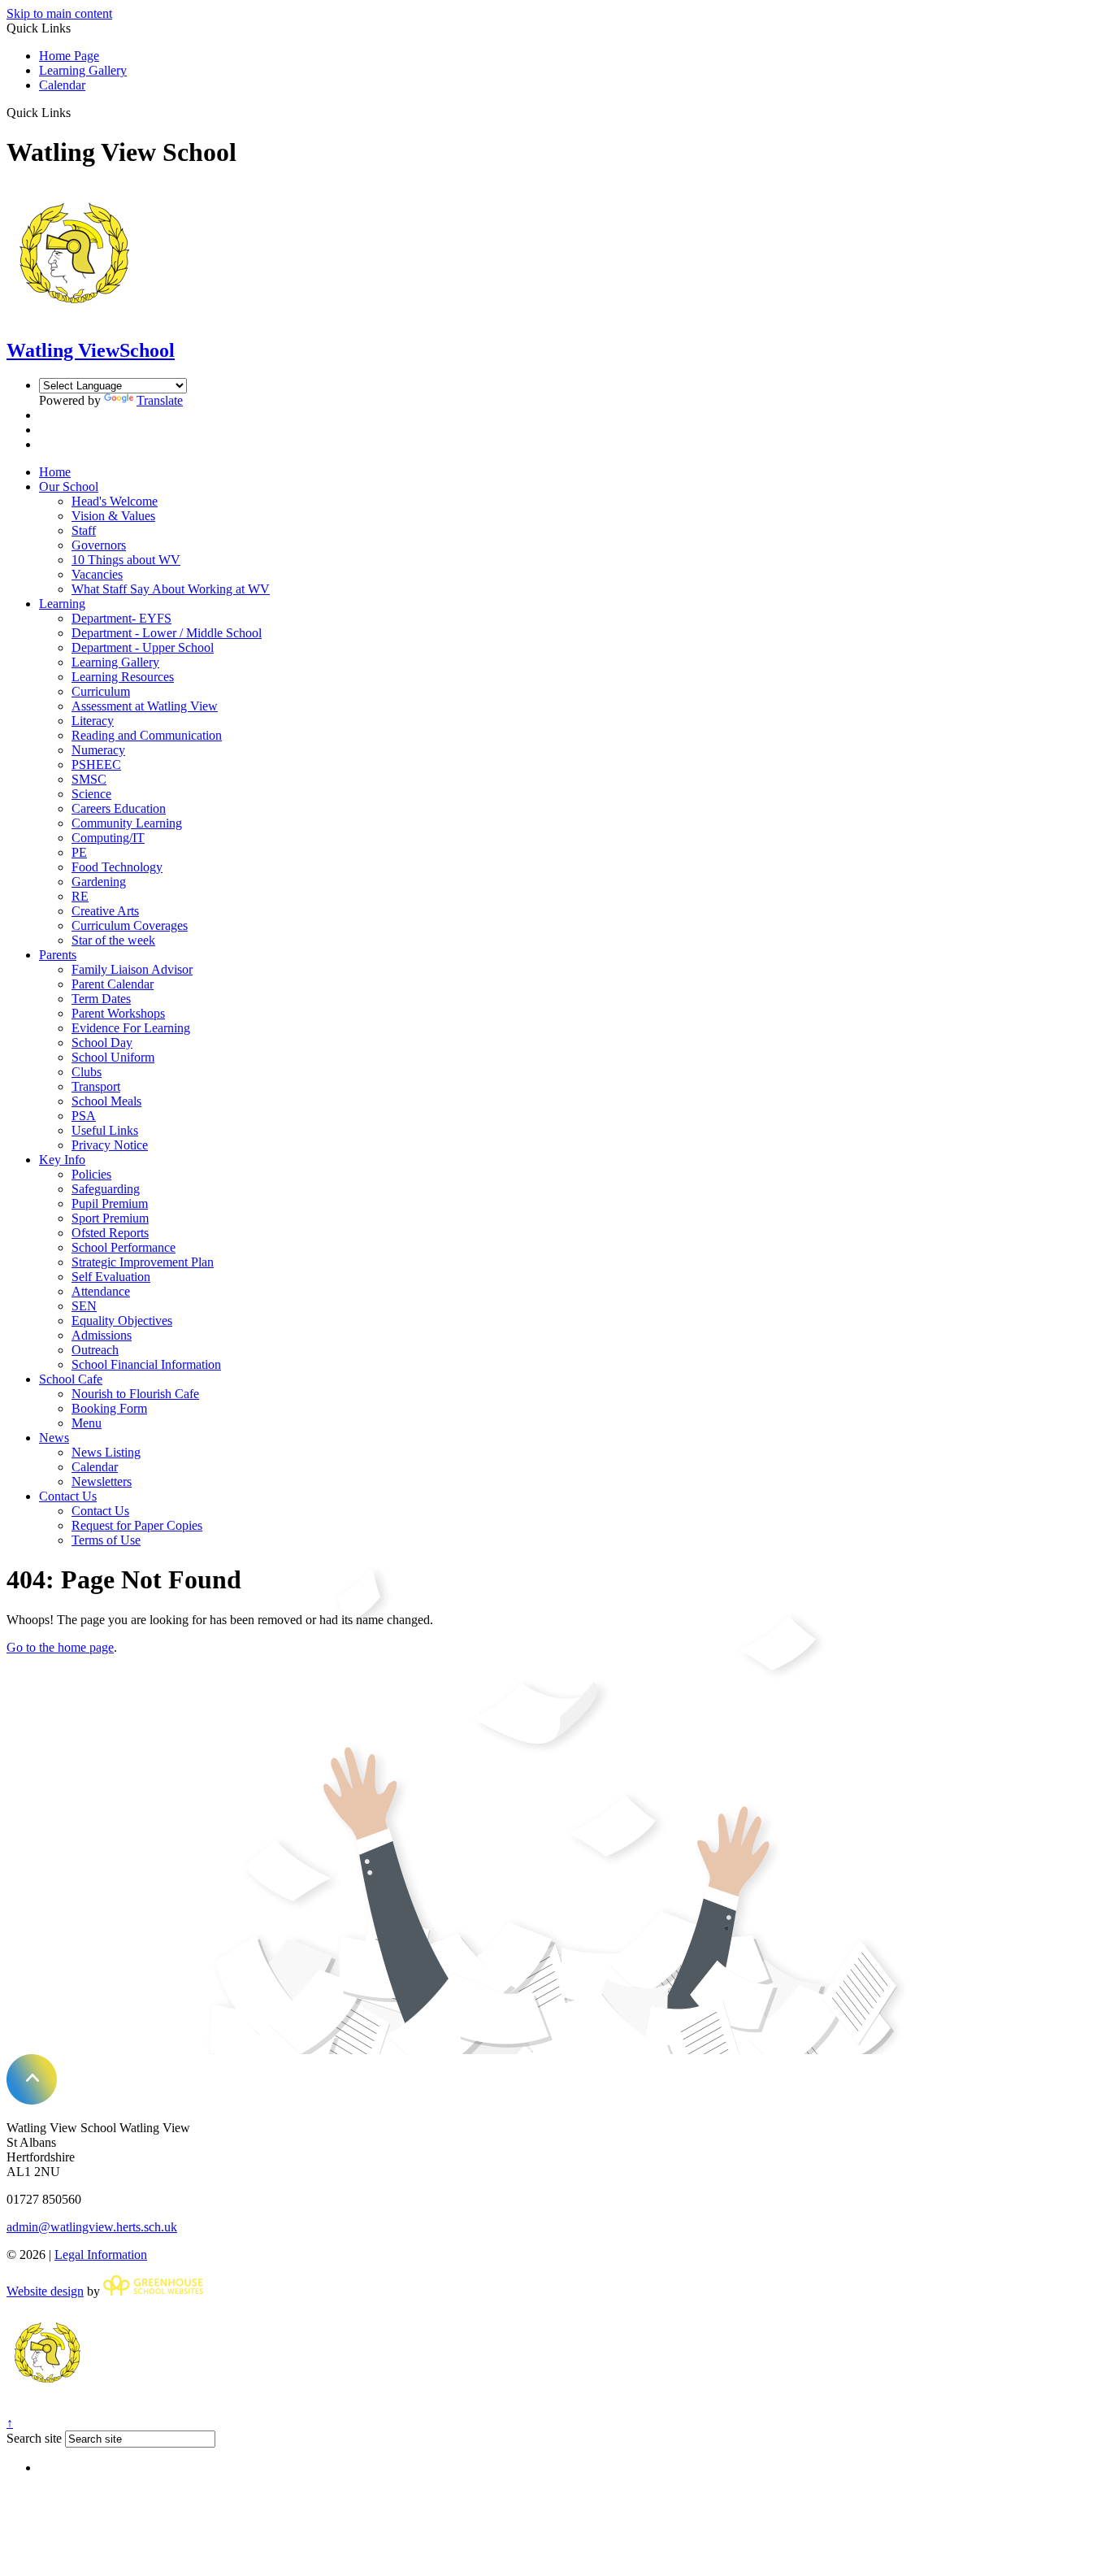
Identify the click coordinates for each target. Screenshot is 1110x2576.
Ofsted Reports (110, 1233)
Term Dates (101, 999)
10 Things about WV (126, 560)
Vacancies (97, 574)
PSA (84, 1116)
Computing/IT (108, 838)
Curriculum (101, 691)
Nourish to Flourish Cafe (135, 1394)
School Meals (106, 1101)
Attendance (101, 1291)
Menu (87, 1423)
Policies (91, 1174)
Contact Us (68, 1496)
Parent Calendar (113, 984)
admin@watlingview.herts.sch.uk (92, 2227)
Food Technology (117, 867)
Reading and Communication (147, 735)
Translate (160, 400)
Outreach (95, 1350)
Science (91, 794)
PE (79, 852)
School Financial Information (146, 1364)
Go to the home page (60, 1647)
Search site (34, 2438)
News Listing (106, 1452)
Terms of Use (106, 1540)
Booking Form (109, 1408)
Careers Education (119, 808)
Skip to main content (59, 13)
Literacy (93, 721)
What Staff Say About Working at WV (171, 589)
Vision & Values (113, 516)
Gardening (99, 882)
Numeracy (98, 750)
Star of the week (113, 940)
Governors (99, 545)
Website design (45, 2291)
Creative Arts (105, 911)
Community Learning (127, 823)
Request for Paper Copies (137, 1525)
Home (55, 472)
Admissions (102, 1335)
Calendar (62, 85)
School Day (102, 1043)
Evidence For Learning (131, 1028)
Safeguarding (106, 1189)
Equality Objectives (122, 1321)
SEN (84, 1306)
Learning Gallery (83, 70)
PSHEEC (96, 765)
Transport (96, 1086)
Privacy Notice (110, 1145)
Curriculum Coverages (130, 925)
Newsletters (102, 1481)
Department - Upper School (143, 647)
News (54, 1438)
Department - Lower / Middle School (167, 633)
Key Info (62, 1160)
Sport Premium (110, 1218)
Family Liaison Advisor (132, 969)
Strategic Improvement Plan (143, 1262)
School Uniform (113, 1057)
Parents (58, 955)
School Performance (124, 1247)
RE (80, 896)
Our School (69, 487)
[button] (77, 112)
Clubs (87, 1072)
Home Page (69, 56)
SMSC (89, 779)
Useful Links (105, 1130)
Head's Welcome (115, 501)
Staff (84, 530)
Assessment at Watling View (145, 706)
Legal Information (101, 2255)
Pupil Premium (110, 1203)
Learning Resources (123, 677)
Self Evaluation (111, 1277)
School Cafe (71, 1379)
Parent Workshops (118, 1013)
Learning (62, 604)
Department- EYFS (121, 618)
